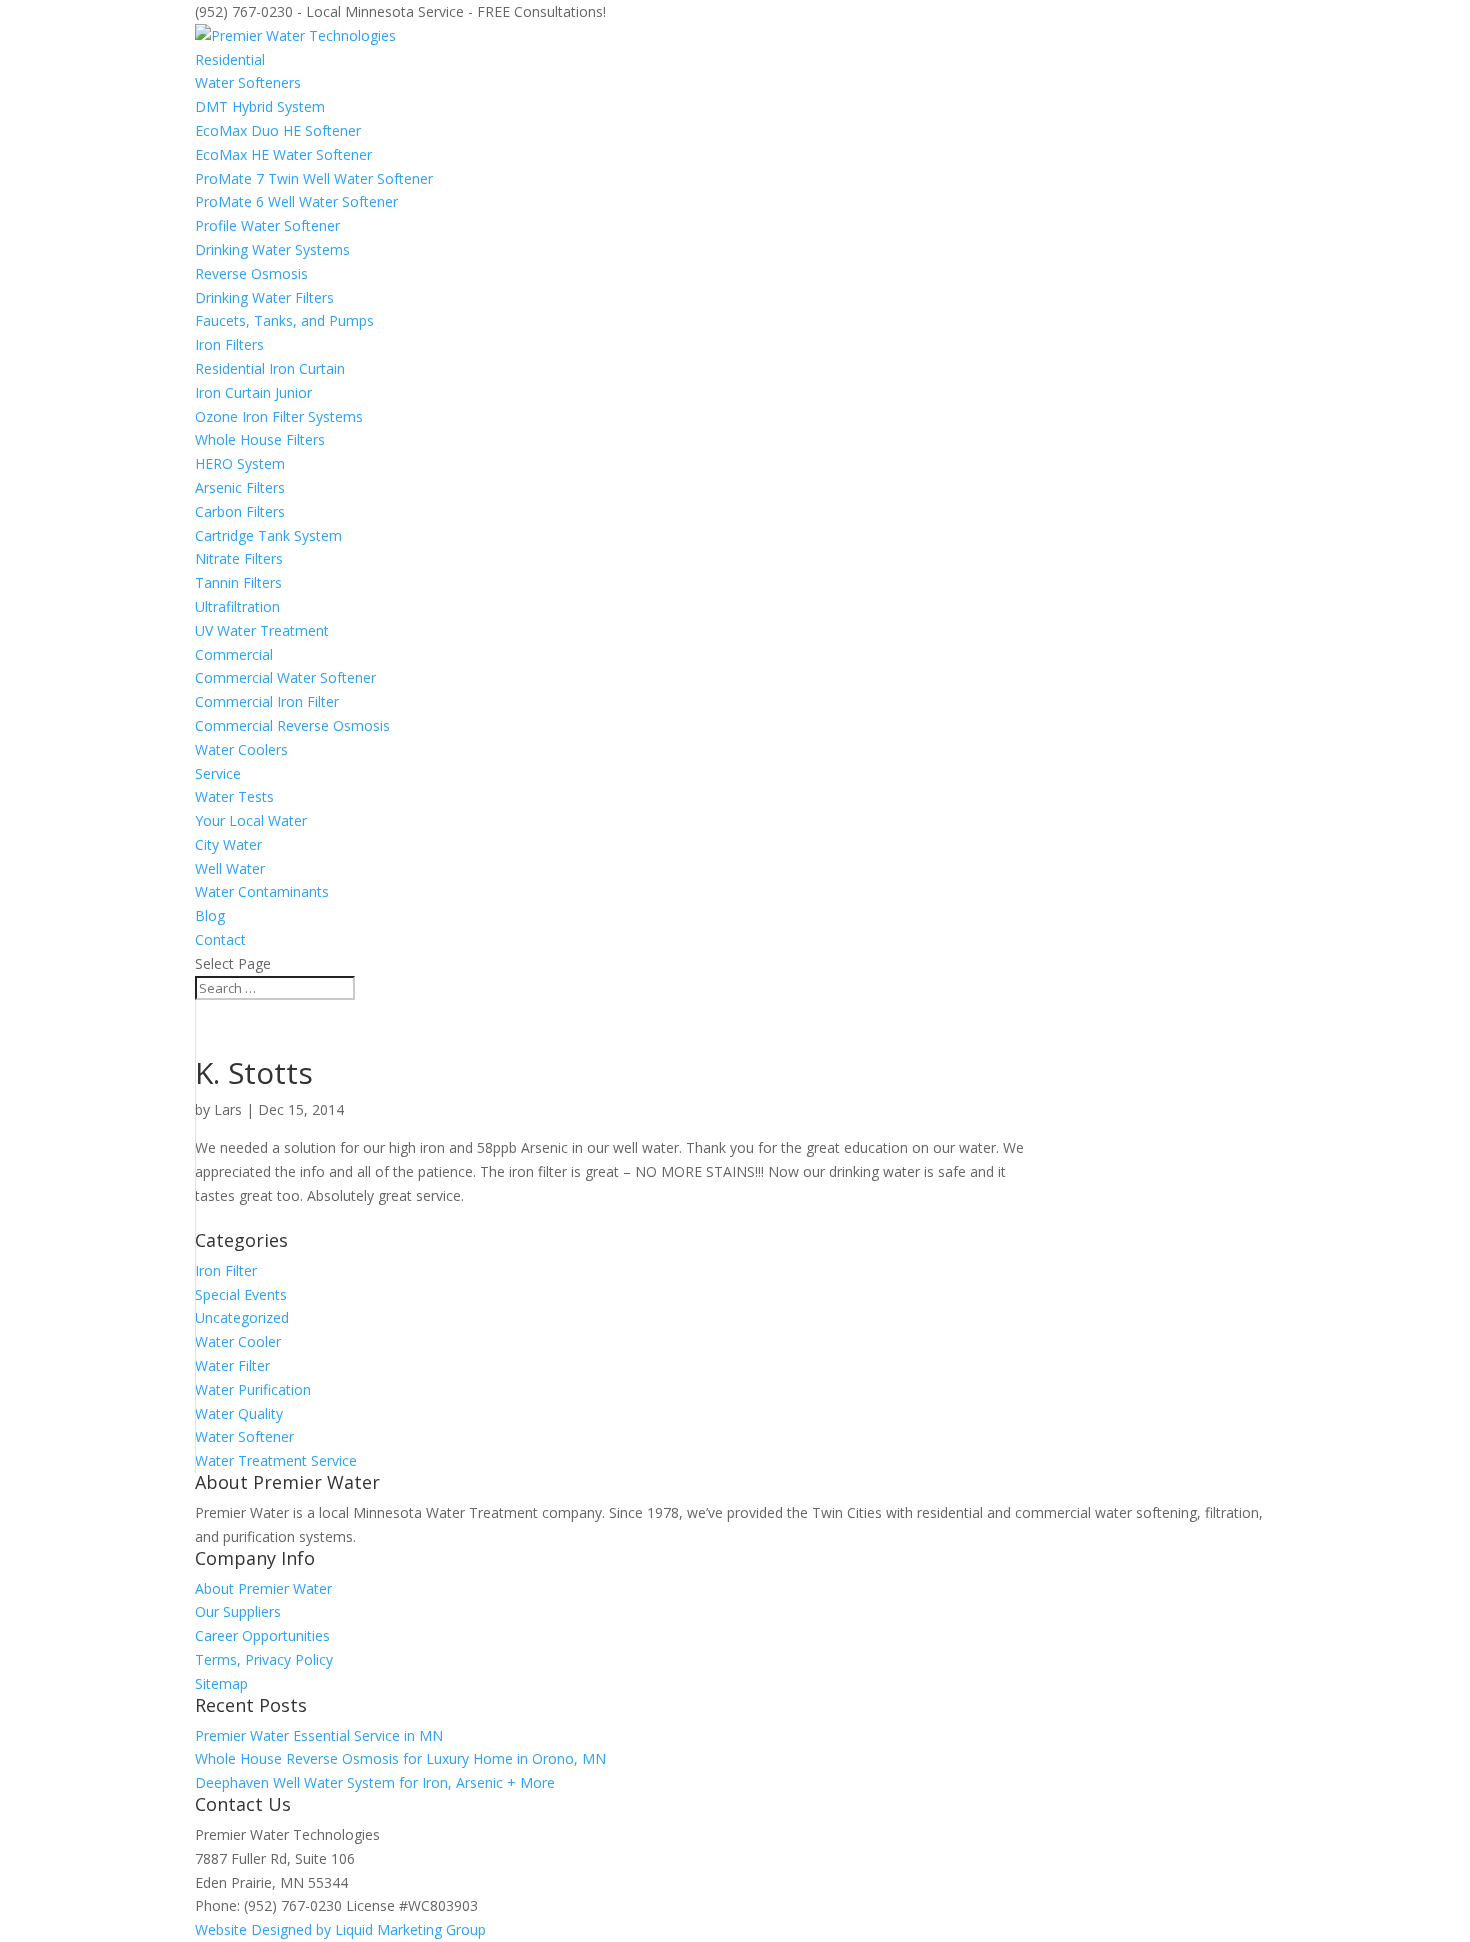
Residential (230, 59)
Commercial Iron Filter (267, 701)
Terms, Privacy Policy (264, 1659)
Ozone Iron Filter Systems (279, 416)
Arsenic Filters (240, 487)
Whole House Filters (260, 439)
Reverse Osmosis (251, 273)
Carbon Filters (240, 511)
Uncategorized (242, 1317)
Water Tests (234, 796)
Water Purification (253, 1389)
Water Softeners (248, 82)
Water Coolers (241, 749)
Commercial (234, 654)
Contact (220, 939)
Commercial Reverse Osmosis (292, 725)
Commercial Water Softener (285, 677)
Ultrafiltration (237, 606)
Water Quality (239, 1413)
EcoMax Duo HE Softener (278, 130)
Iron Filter (226, 1270)
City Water (228, 844)
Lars (228, 1109)
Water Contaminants (262, 891)
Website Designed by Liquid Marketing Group (340, 1929)
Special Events (241, 1294)
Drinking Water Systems (272, 249)
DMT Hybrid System (260, 106)
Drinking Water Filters (264, 297)
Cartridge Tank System (268, 535)
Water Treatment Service (276, 1460)
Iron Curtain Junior (253, 392)
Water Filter (232, 1365)
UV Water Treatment (262, 630)
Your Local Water (251, 820)
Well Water (230, 868)
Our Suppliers (238, 1611)
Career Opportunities (262, 1635)
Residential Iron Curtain (270, 368)
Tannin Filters (238, 582)
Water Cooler (238, 1341)
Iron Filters (229, 344)
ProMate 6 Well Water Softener (296, 201)
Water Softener (244, 1436)
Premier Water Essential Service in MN (319, 1735)
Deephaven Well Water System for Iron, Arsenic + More (375, 1782)
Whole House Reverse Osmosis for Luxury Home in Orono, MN (400, 1758)
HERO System (240, 463)
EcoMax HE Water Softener (283, 154)
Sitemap (221, 1683)
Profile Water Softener (267, 225)
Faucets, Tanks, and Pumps (284, 320)
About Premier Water (263, 1588)
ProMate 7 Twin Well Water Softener (314, 178)
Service (218, 773)
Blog (210, 915)
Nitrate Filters (239, 558)
